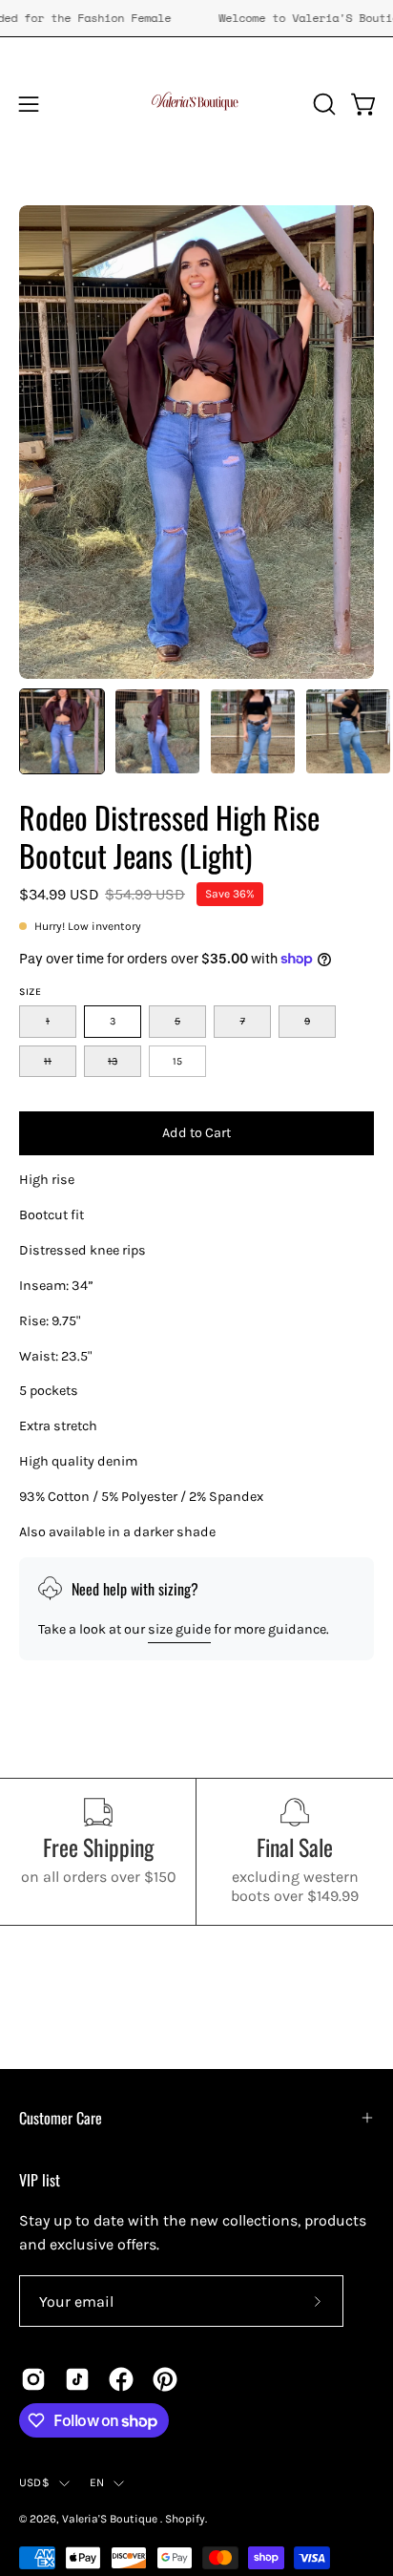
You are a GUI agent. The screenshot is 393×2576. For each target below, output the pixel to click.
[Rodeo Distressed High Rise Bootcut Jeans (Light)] (62, 731)
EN (97, 2482)
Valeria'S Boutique (111, 2519)
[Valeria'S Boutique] (196, 104)
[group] (196, 18)
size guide (179, 1629)
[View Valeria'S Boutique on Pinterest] (165, 2379)
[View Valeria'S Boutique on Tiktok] (77, 2379)
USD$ (34, 2482)
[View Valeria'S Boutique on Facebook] (121, 2379)
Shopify (185, 2519)
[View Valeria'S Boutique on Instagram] (33, 2379)
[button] (322, 104)
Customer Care (61, 2118)
